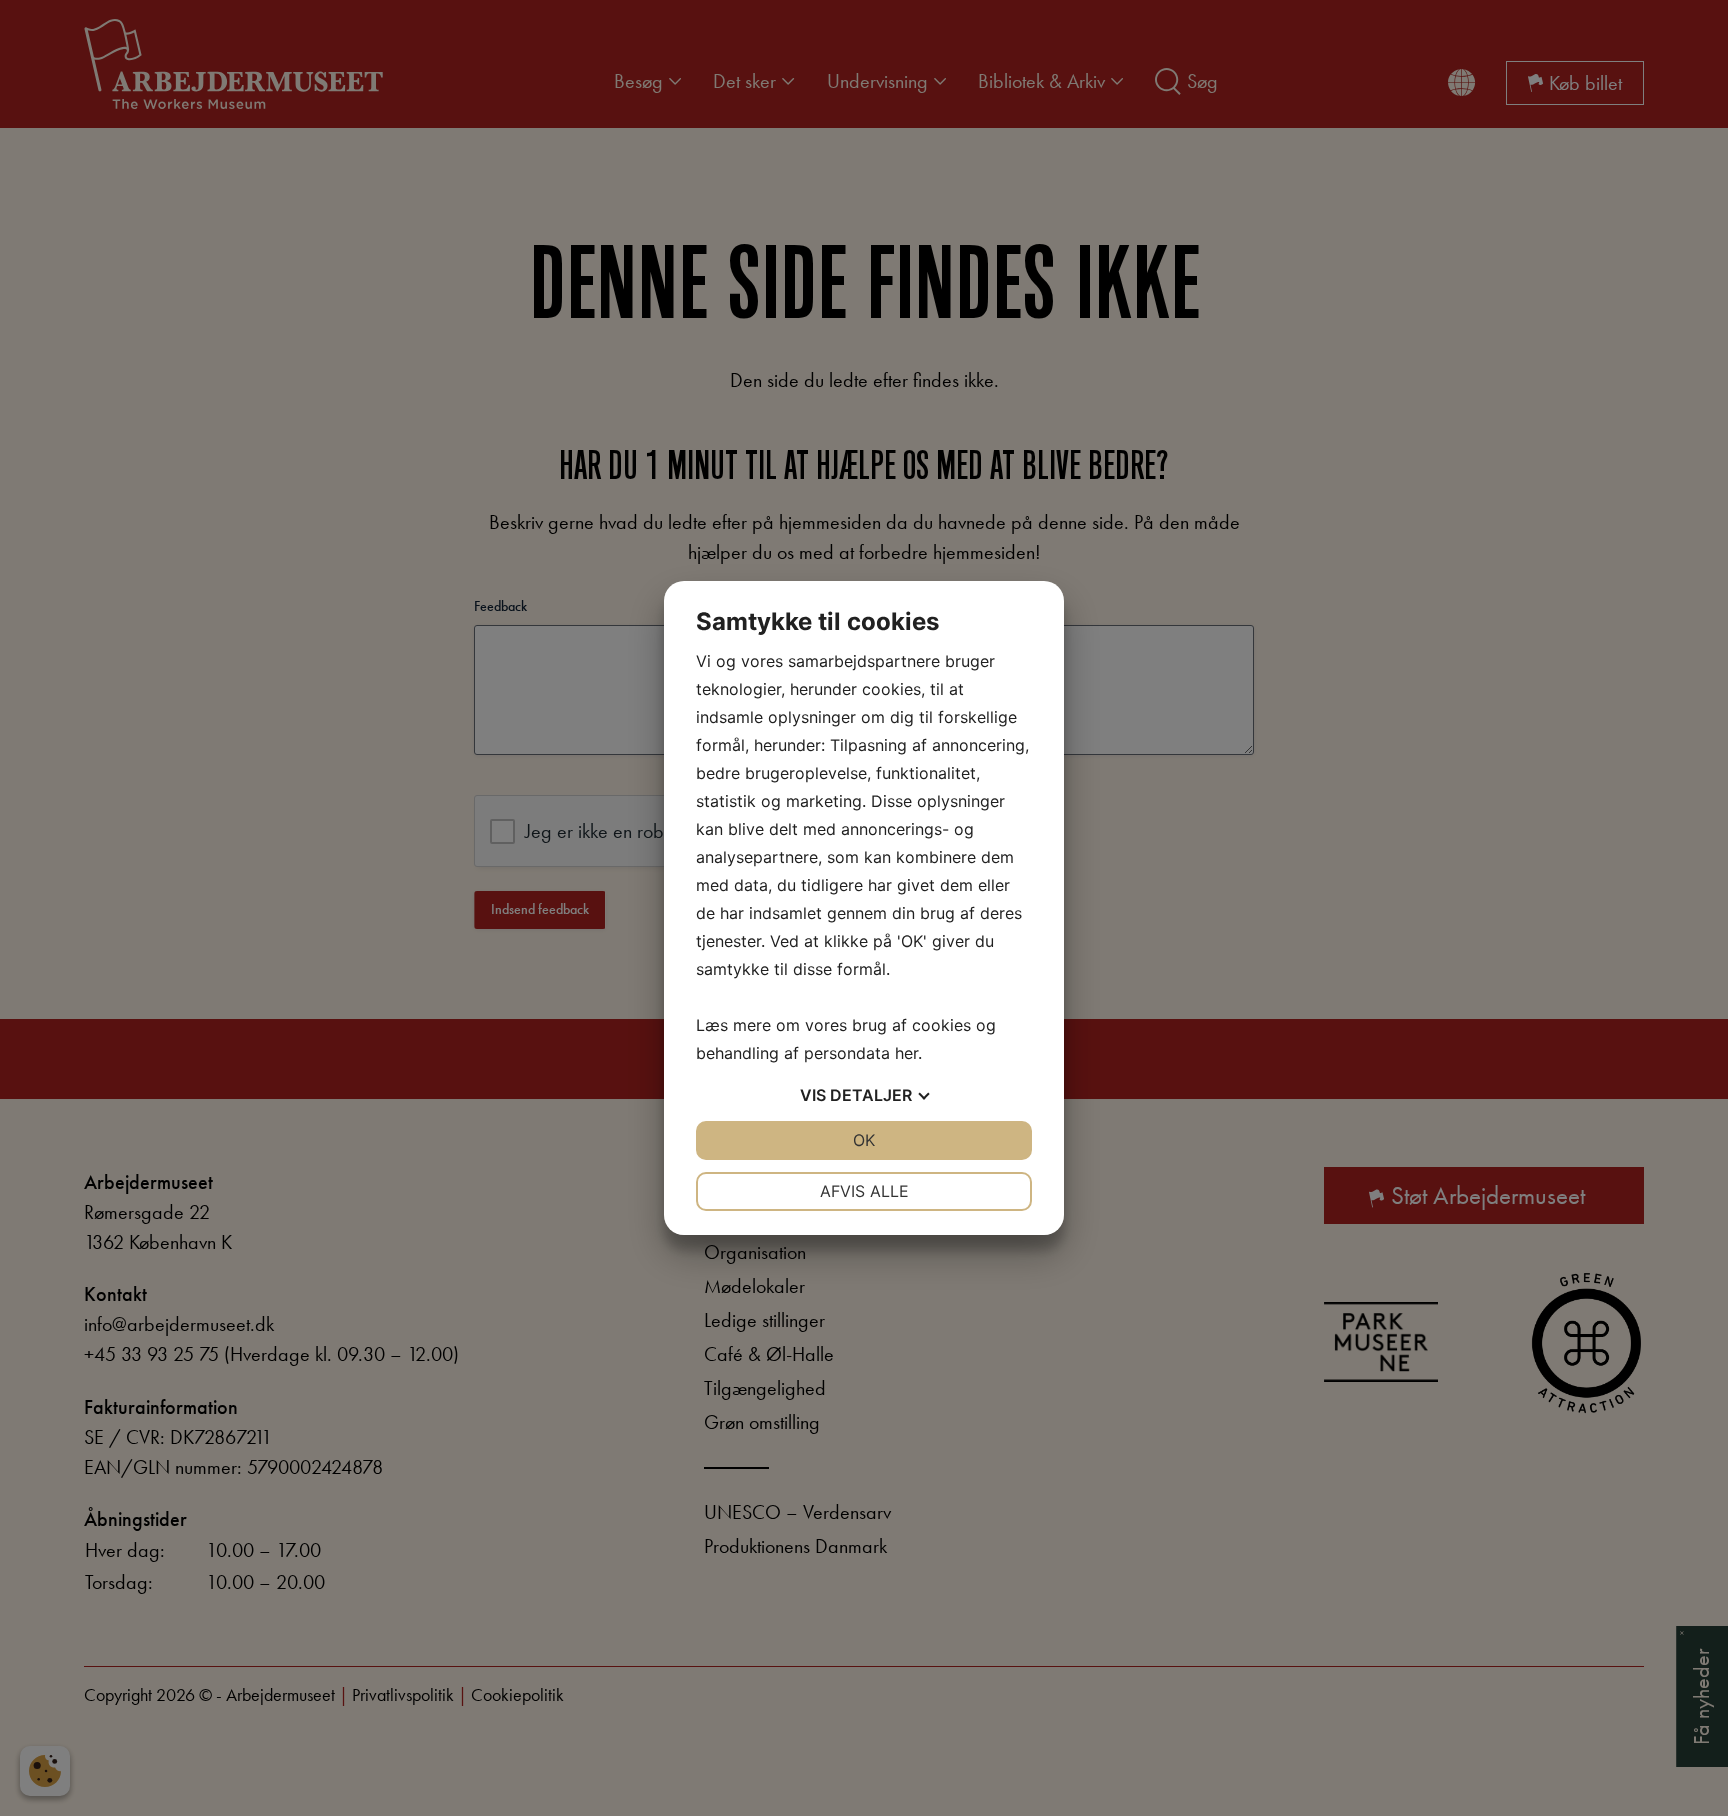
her (906, 1053)
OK (864, 1140)
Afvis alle (864, 1191)
